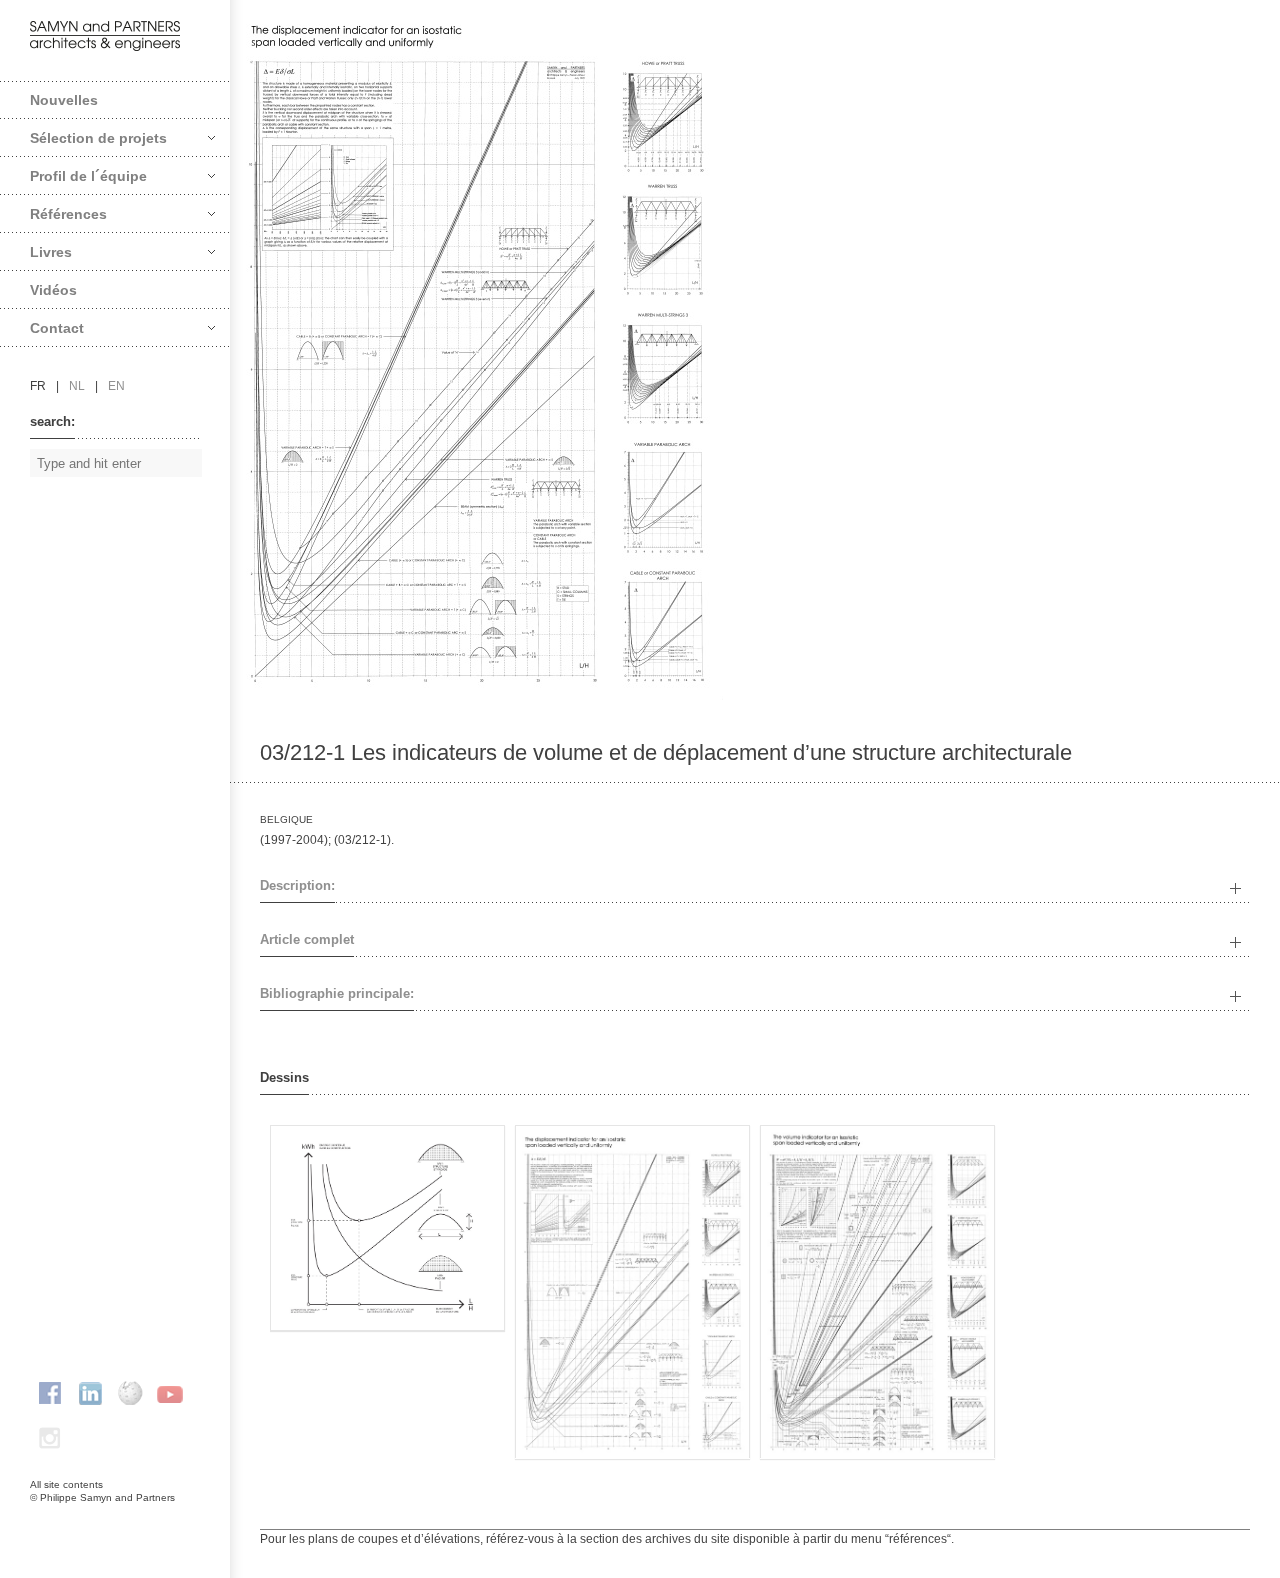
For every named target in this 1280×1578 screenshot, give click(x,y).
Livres (51, 252)
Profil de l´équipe (88, 176)
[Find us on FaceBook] (50, 1393)
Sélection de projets (98, 138)
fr (38, 386)
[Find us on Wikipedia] (130, 1393)
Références (68, 214)
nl (77, 386)
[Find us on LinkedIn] (90, 1393)
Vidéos (53, 290)
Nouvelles (64, 100)
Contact (57, 328)
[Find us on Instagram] (50, 1438)
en (116, 386)
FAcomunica (116, 1518)
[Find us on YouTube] (170, 1393)
